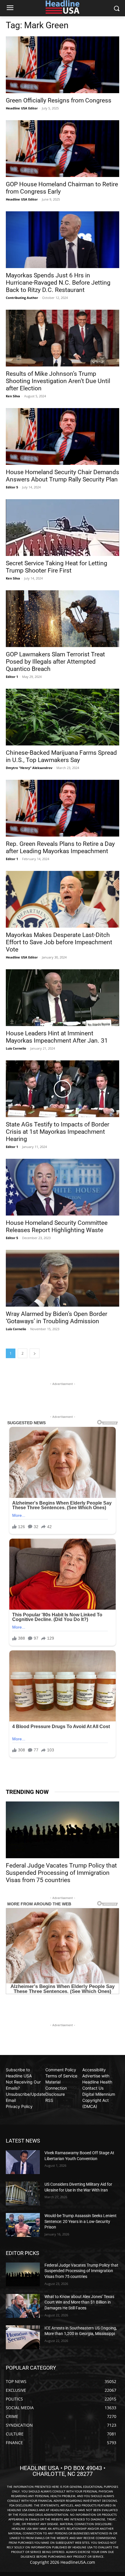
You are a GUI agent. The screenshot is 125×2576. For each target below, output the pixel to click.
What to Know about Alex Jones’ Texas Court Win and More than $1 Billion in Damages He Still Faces (79, 2302)
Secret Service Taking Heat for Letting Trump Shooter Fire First (57, 567)
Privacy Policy (19, 2106)
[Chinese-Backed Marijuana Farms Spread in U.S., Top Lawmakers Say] (63, 717)
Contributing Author (22, 298)
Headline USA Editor (22, 108)
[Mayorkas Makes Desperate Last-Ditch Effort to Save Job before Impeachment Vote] (63, 899)
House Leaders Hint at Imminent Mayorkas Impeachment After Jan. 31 (57, 1037)
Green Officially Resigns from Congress (59, 100)
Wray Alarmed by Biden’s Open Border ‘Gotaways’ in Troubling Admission (57, 1318)
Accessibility (94, 2070)
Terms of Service (61, 2076)
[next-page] (35, 1353)
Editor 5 (12, 487)
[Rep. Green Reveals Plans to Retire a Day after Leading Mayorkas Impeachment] (63, 808)
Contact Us (93, 2088)
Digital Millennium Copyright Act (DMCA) (99, 2100)
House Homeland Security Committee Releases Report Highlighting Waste (57, 1226)
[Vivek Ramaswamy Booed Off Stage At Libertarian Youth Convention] (23, 2162)
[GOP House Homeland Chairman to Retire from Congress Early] (63, 149)
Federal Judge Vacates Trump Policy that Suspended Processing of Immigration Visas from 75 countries (61, 1873)
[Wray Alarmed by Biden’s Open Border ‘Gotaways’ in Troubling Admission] (63, 1278)
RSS (49, 2100)
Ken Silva (13, 396)
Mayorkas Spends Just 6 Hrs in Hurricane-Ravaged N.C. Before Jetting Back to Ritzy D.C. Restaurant (58, 283)
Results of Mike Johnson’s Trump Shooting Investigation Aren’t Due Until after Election (58, 381)
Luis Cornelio (16, 1048)
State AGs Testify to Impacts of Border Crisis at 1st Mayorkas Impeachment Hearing (58, 1132)
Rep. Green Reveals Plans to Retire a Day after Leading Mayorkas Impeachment (60, 847)
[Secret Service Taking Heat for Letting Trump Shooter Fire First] (63, 528)
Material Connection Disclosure (56, 2088)
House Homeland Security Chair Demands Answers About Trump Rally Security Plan (63, 476)
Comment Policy (61, 2070)
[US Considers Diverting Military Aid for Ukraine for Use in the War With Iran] (23, 2194)
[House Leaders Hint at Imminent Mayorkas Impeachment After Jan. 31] (63, 998)
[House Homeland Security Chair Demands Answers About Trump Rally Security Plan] (63, 436)
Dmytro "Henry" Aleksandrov (29, 768)
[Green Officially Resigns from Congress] (63, 65)
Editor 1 (12, 677)
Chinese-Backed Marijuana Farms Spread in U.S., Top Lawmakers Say (61, 756)
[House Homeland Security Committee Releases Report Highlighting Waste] (63, 1187)
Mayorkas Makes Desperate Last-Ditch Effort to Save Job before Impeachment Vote (59, 942)
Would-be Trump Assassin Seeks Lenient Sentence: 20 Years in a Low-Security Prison (81, 2221)
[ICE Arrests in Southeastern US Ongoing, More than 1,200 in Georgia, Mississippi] (23, 2337)
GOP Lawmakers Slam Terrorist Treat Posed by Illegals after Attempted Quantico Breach (55, 662)
